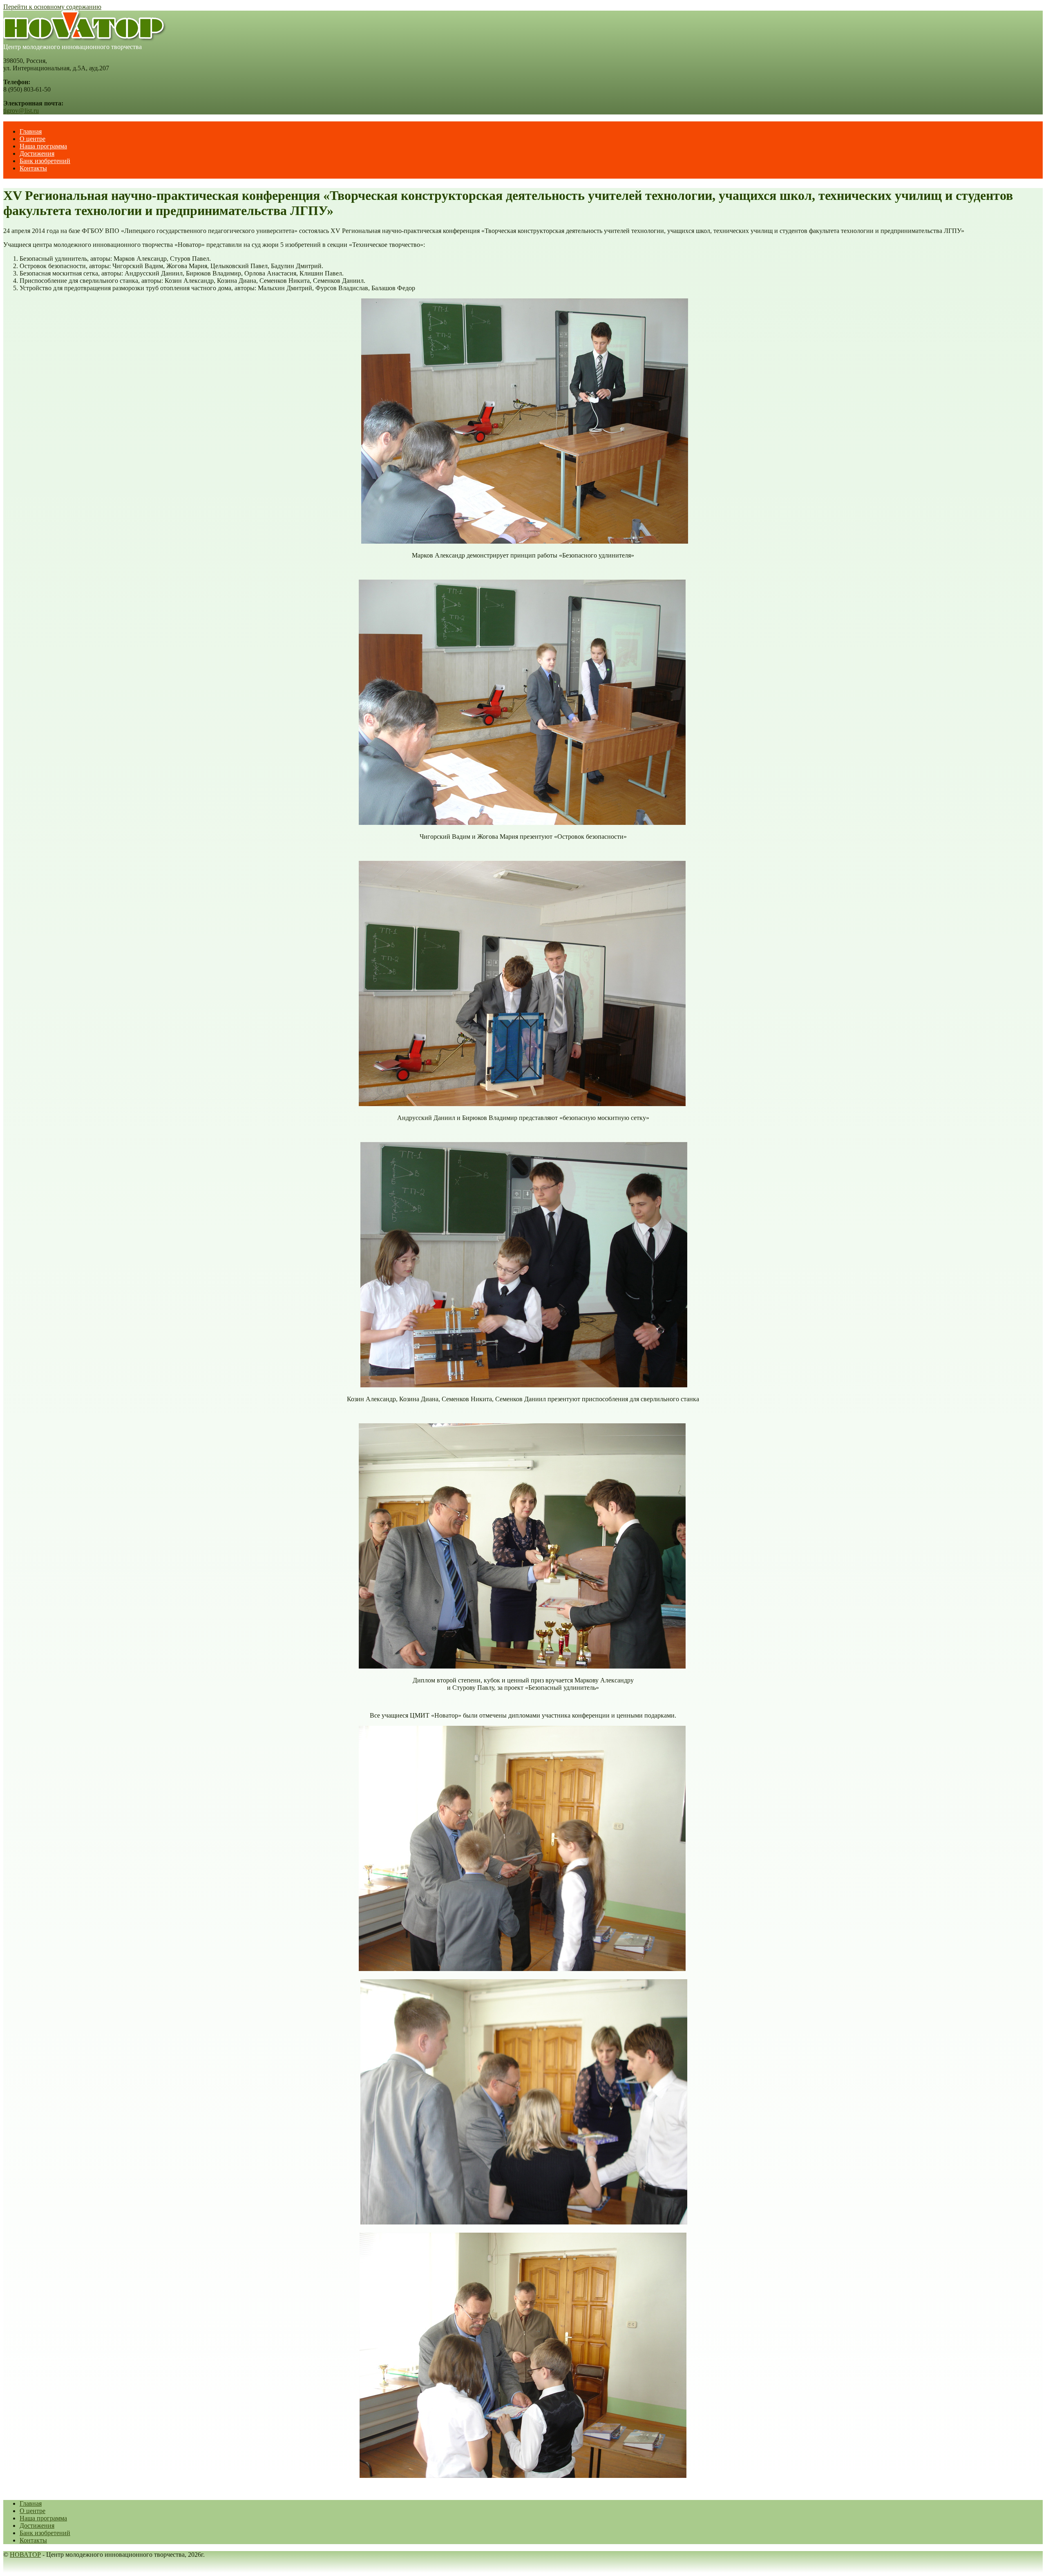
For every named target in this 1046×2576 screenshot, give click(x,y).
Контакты (33, 168)
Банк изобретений (45, 161)
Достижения (37, 153)
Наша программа (43, 146)
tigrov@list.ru (21, 111)
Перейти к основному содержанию (52, 7)
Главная (31, 131)
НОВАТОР (25, 2555)
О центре (32, 139)
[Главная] (85, 39)
